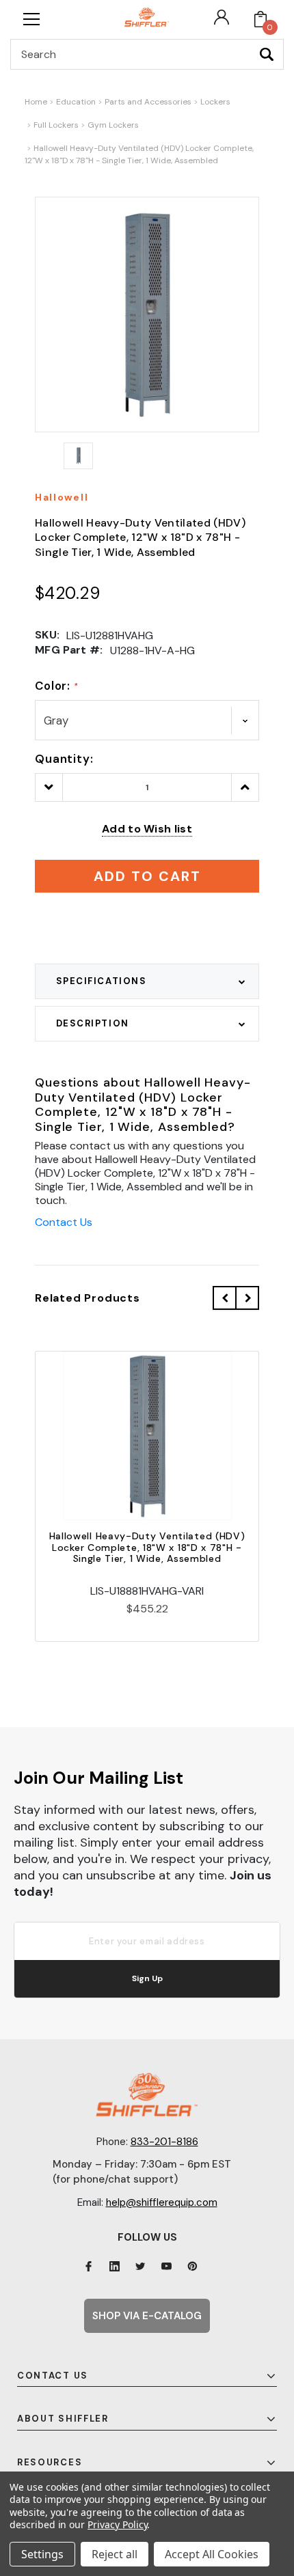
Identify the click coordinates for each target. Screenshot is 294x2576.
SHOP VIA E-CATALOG (147, 2316)
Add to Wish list (147, 829)
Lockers (215, 102)
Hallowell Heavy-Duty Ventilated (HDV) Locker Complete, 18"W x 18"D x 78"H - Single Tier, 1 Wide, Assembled (147, 1548)
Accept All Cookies (212, 2554)
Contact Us (64, 1222)
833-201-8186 (164, 2142)
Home (36, 102)
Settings (42, 2554)
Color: (56, 686)
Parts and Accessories (148, 102)
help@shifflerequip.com (162, 2202)
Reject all (115, 2554)
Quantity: (64, 759)
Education (76, 102)
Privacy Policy (117, 2524)
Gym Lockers (113, 125)
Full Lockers (56, 125)
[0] (260, 19)
